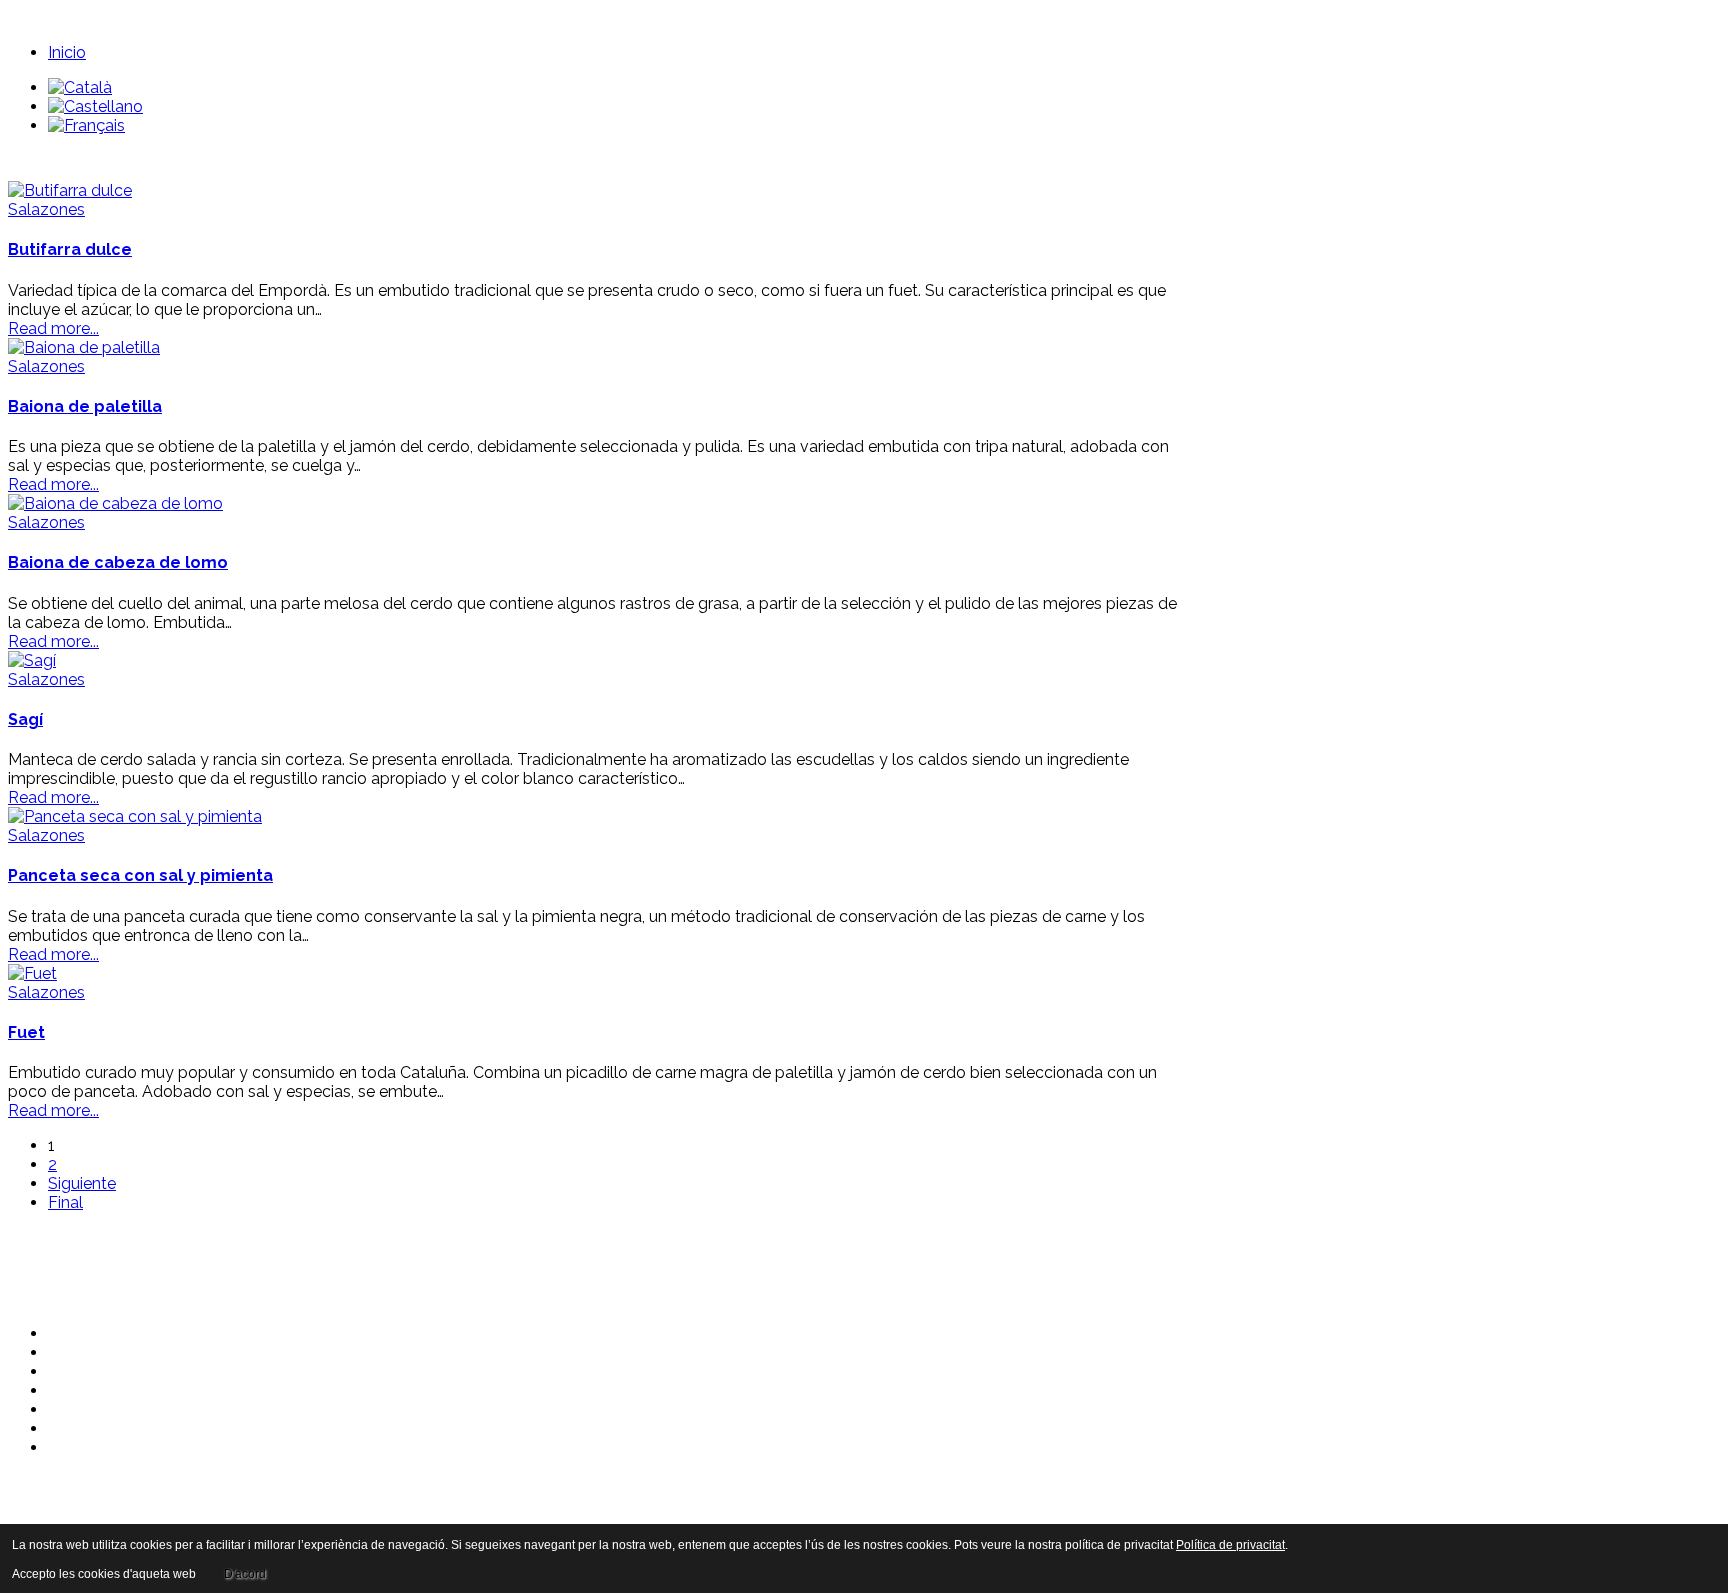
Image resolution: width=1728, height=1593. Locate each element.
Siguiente (82, 1183)
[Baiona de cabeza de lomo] (115, 503)
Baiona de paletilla (85, 406)
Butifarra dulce (70, 249)
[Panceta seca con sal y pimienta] (135, 816)
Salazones (46, 209)
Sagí (25, 719)
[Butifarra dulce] (70, 190)
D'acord (245, 1574)
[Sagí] (32, 660)
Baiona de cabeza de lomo (118, 562)
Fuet (26, 1032)
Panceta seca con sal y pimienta (140, 875)
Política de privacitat (1230, 1545)
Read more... (53, 328)
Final (65, 1202)
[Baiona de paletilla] (84, 347)
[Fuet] (32, 973)
